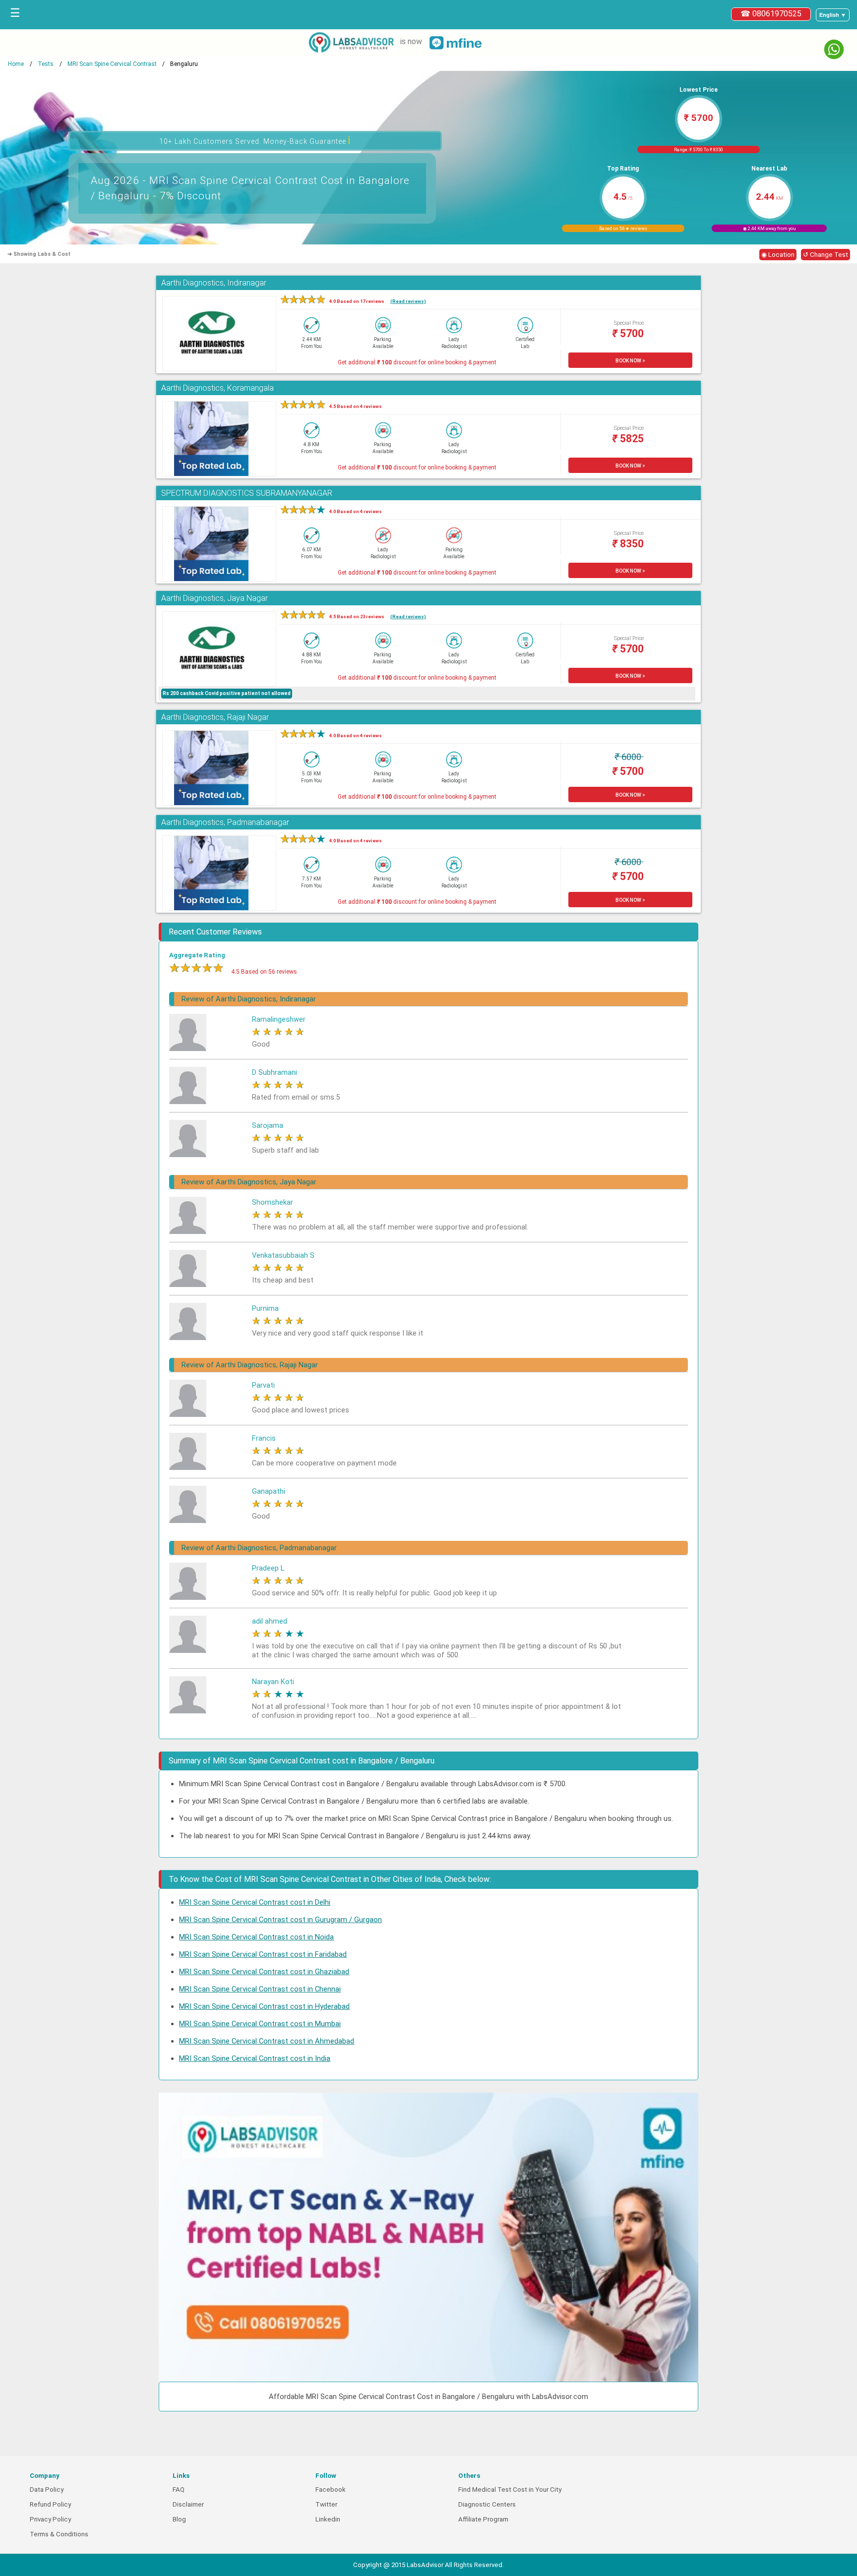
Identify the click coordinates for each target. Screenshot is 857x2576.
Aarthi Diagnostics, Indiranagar (214, 283)
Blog (179, 2519)
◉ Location (778, 255)
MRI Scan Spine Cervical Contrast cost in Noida (256, 1937)
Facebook (331, 2489)
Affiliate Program (483, 2519)
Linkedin (328, 2519)
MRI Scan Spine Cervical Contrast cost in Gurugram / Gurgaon (280, 1920)
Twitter (326, 2504)
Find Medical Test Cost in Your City (510, 2489)
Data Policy (47, 2489)
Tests (46, 64)
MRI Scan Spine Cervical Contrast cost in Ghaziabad (264, 1972)
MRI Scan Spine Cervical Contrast (112, 64)
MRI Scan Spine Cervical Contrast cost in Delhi (255, 1902)
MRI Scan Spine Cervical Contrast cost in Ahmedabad (267, 2041)
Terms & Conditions (59, 2534)
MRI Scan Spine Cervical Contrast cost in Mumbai (260, 2024)
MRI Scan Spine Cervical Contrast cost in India (255, 2058)
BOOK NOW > (630, 361)
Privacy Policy (50, 2519)
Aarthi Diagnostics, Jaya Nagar (214, 598)
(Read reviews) (408, 301)
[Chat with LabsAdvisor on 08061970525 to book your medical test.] (834, 49)
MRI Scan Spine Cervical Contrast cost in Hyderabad (264, 2006)
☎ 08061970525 (771, 14)
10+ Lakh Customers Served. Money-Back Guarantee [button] (255, 140)
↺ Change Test (826, 255)
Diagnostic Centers (487, 2504)
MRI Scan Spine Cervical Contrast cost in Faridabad (263, 1954)
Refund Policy (50, 2504)
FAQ (179, 2489)
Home (16, 64)
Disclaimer (188, 2504)
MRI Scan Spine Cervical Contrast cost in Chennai (260, 1989)
